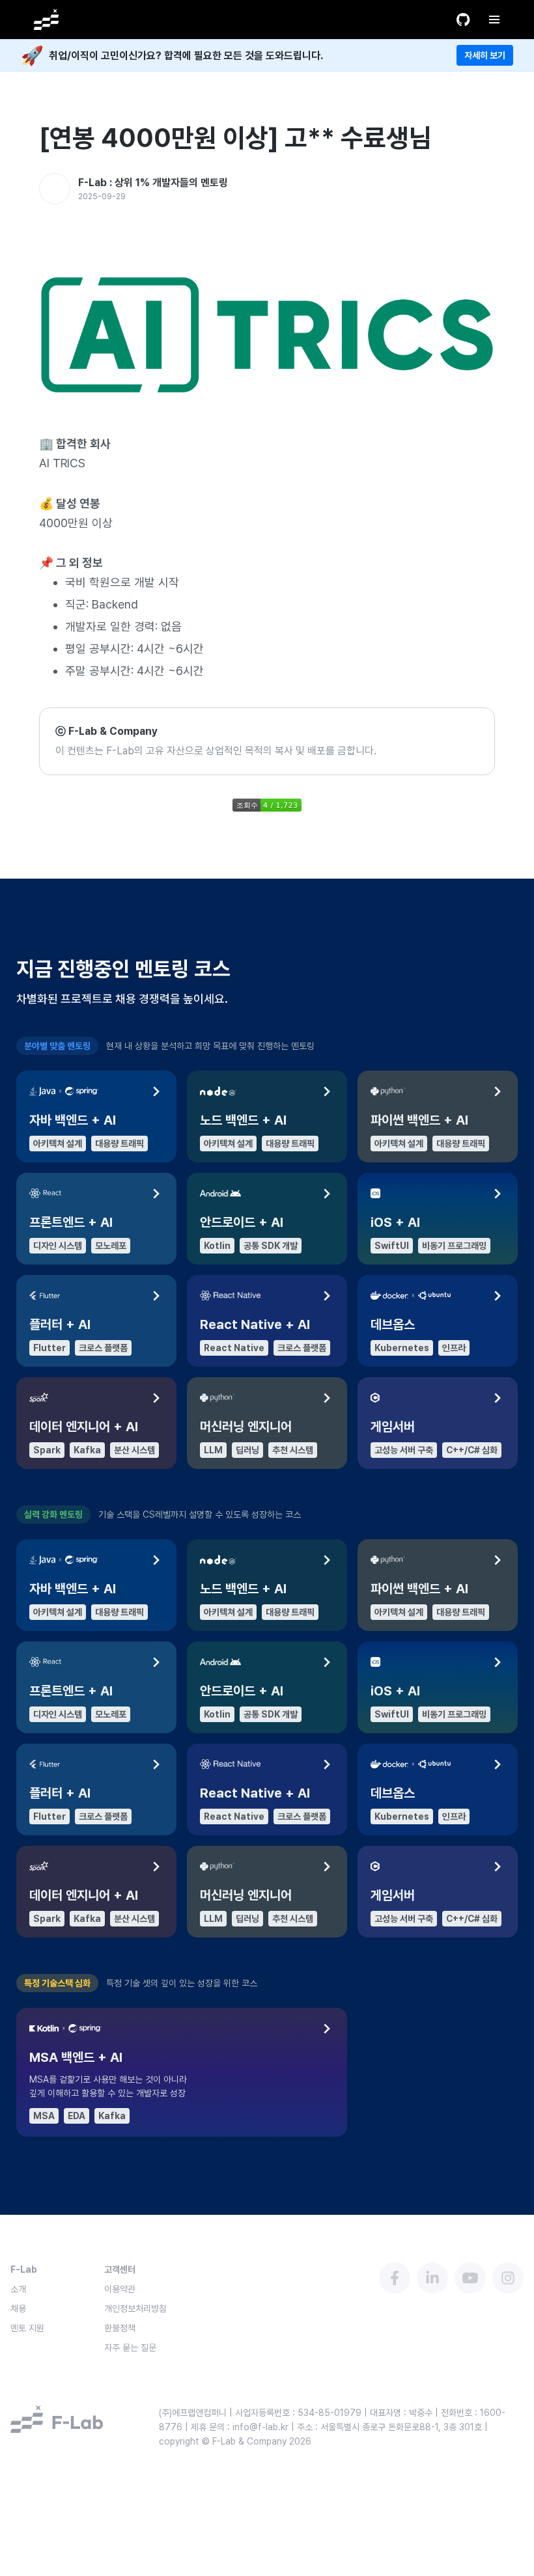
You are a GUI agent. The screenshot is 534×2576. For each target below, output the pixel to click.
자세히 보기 (485, 55)
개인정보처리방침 (135, 2309)
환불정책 (120, 2328)
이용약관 (120, 2289)
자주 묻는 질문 (130, 2348)
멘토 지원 (27, 2328)
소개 (18, 2289)
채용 (18, 2309)
